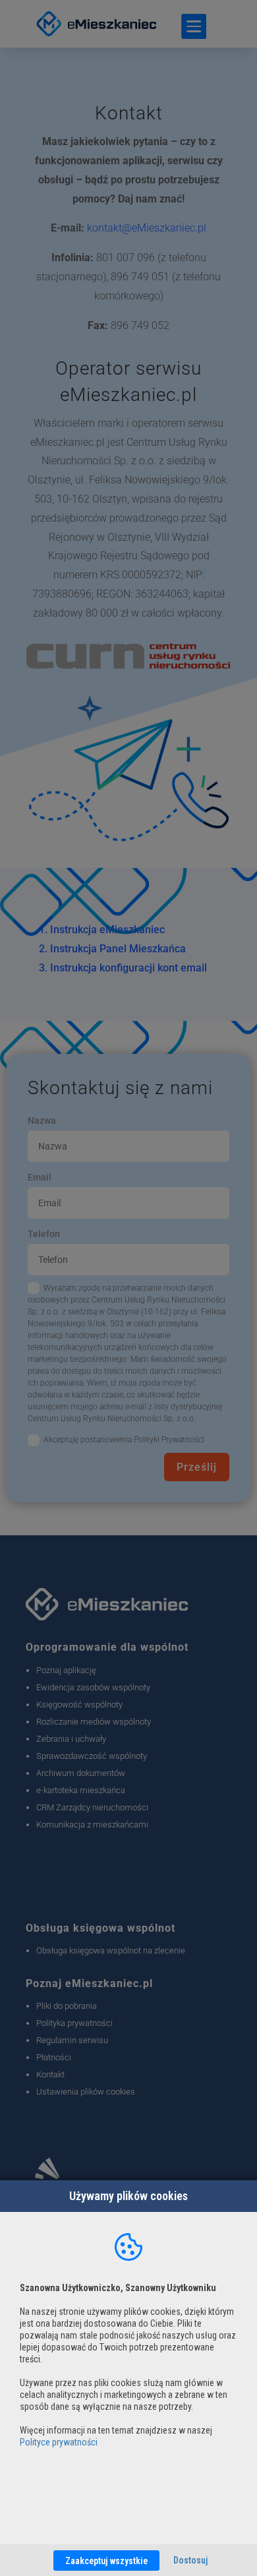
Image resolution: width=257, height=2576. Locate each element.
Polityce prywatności (59, 2442)
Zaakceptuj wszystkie (106, 2561)
